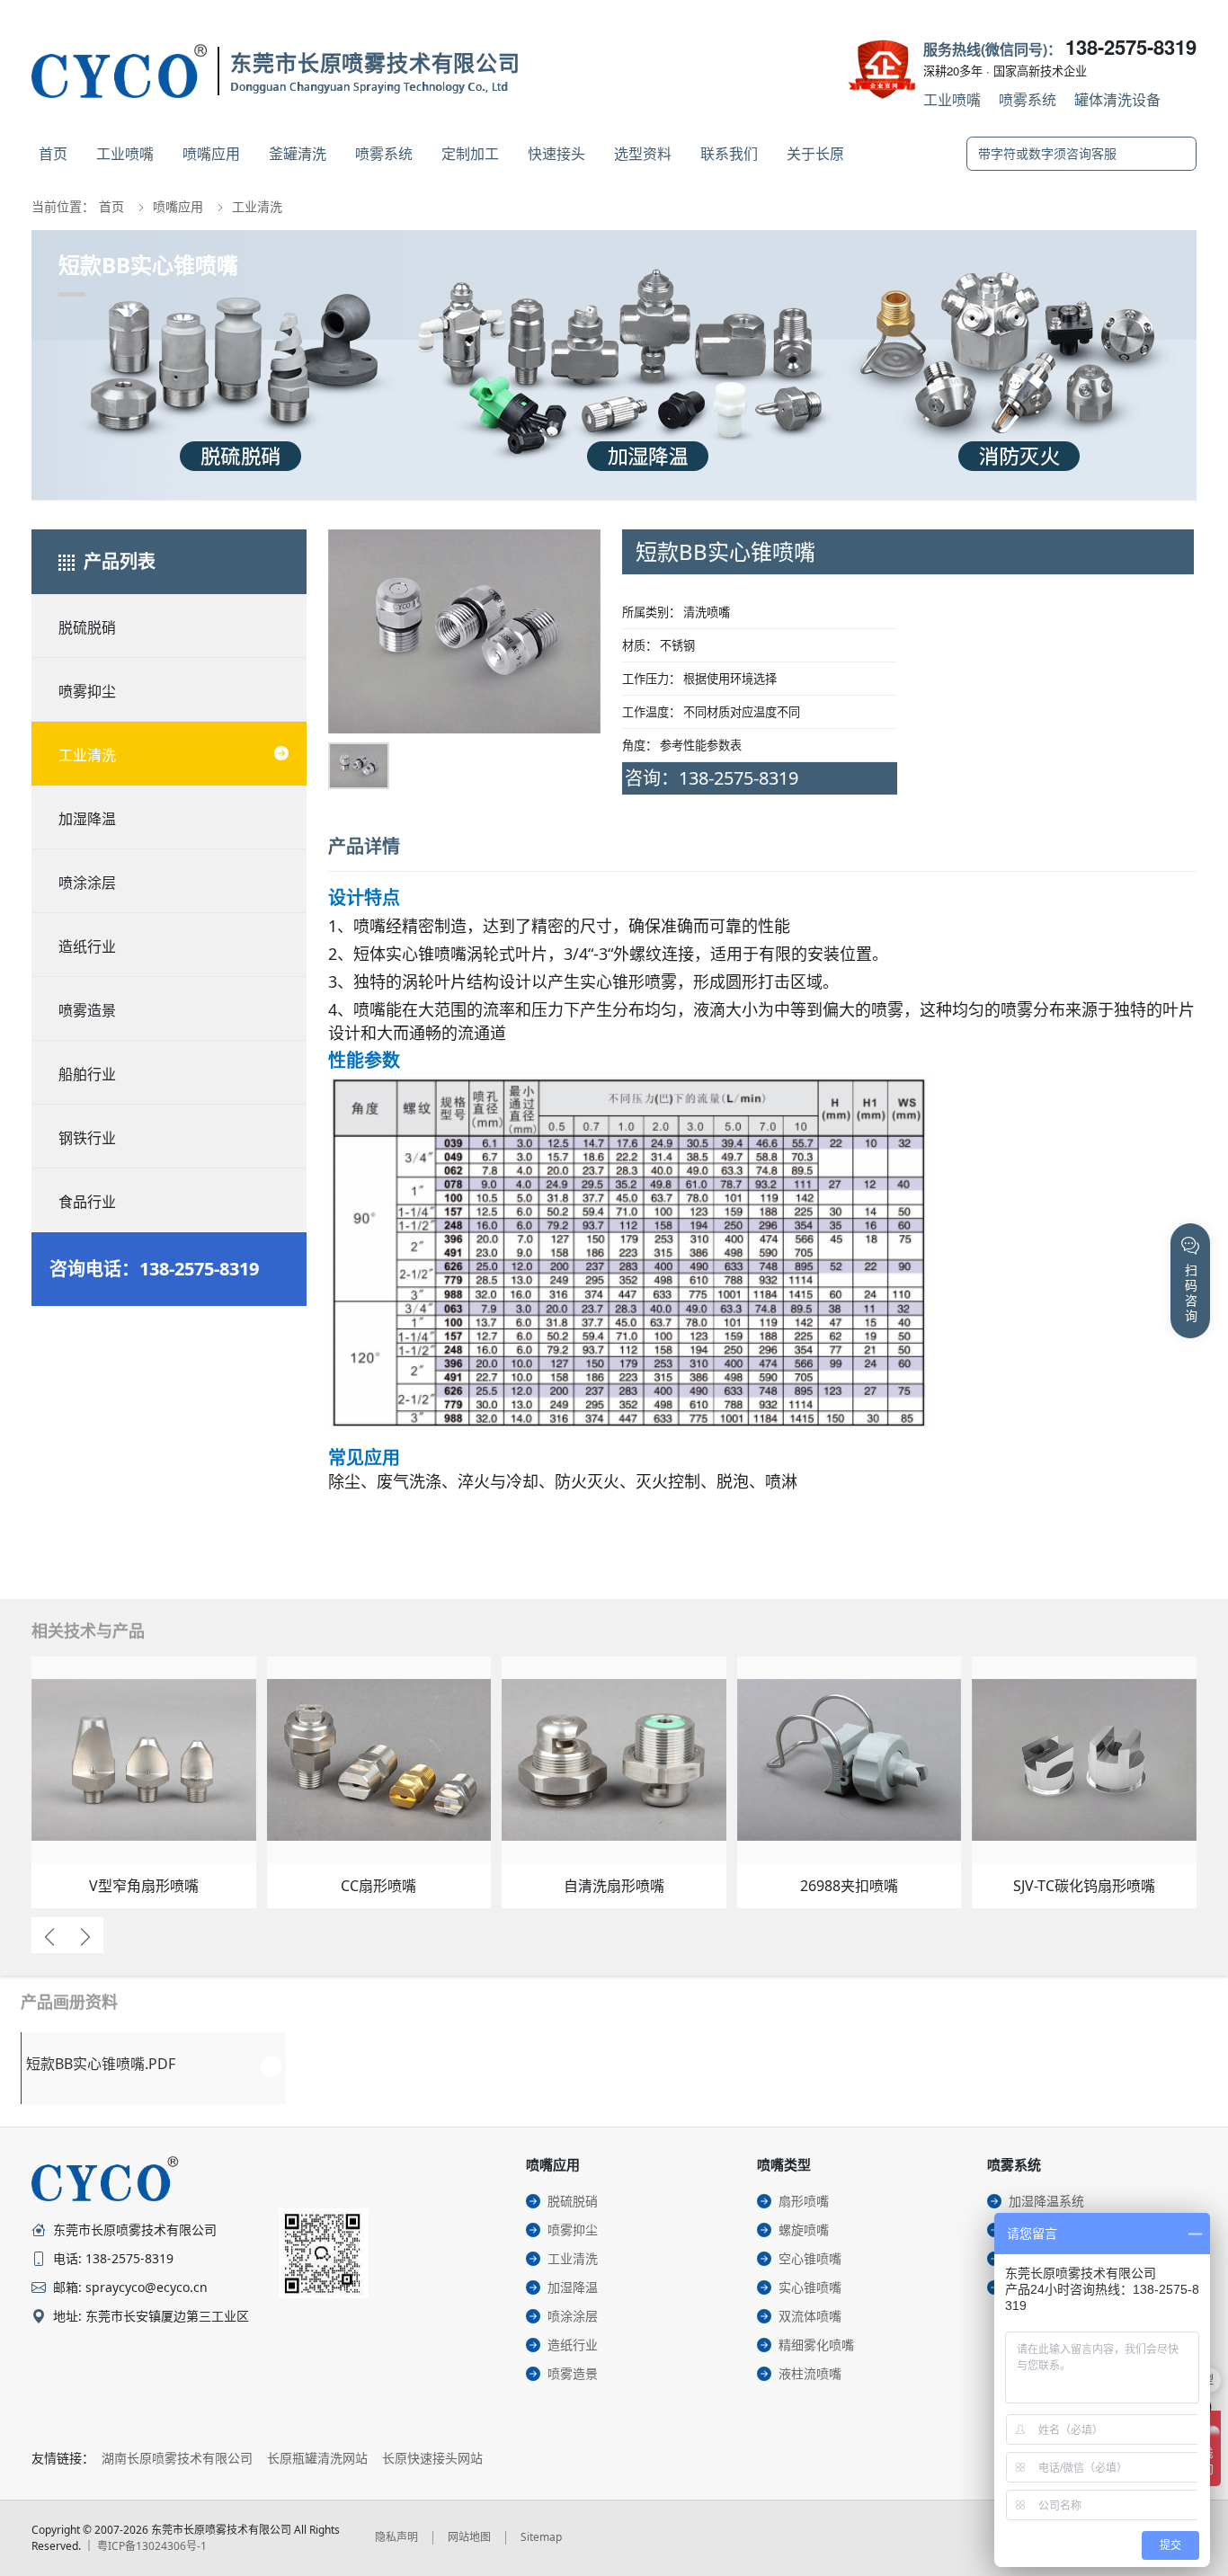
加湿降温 (87, 819)
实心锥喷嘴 (810, 2287)
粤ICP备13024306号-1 (152, 2546)
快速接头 (556, 154)
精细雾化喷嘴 (816, 2345)
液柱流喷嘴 (810, 2373)
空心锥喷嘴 (810, 2258)
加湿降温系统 (1046, 2201)
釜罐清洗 (298, 154)
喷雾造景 (87, 1010)
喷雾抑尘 (87, 691)
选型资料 (643, 154)
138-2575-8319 (1131, 47)
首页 (53, 154)
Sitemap (541, 2537)
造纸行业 (87, 946)
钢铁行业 (87, 1138)
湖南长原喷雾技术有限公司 (177, 2458)
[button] (357, 651)
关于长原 (815, 154)
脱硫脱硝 (87, 627)
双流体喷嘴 (810, 2316)
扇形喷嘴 (804, 2201)
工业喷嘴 (952, 99)
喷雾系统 (1028, 99)
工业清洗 (257, 206)
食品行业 (87, 1202)
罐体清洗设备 (1117, 99)
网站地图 (469, 2537)
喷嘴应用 (211, 154)
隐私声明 (396, 2537)
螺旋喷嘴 (804, 2230)
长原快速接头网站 (432, 2458)
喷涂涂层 (87, 883)
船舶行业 (87, 1074)
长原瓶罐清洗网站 (317, 2458)
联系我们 (729, 154)
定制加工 (470, 154)
